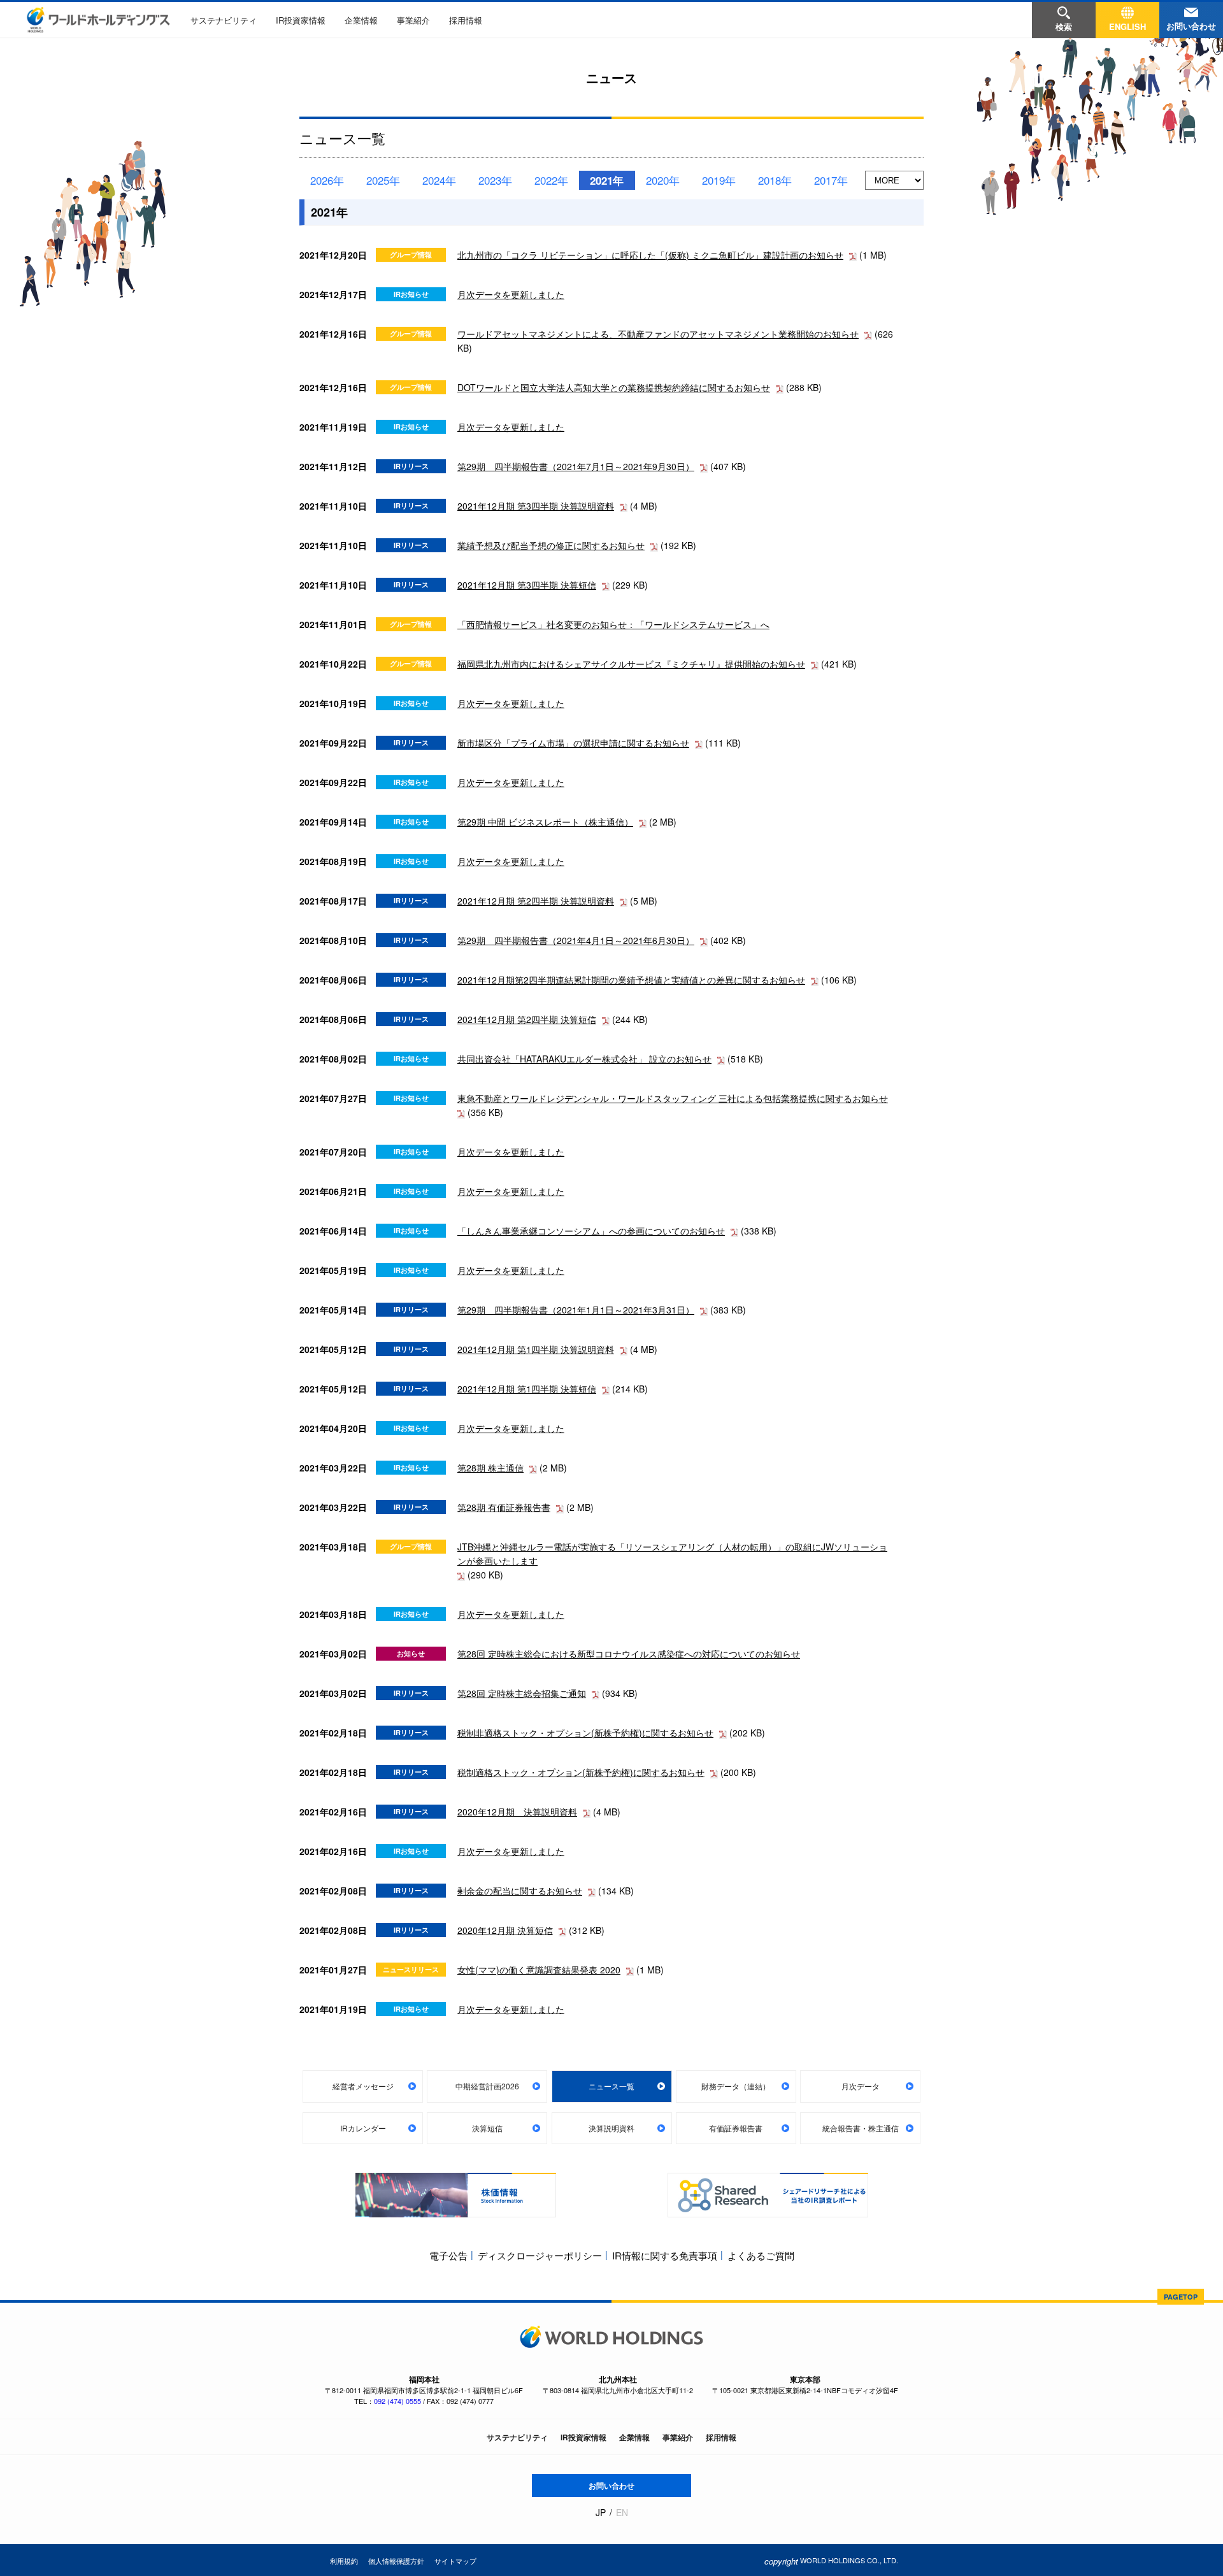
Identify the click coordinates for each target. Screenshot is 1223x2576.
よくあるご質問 (761, 2255)
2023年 (495, 180)
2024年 (439, 180)
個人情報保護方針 (396, 2561)
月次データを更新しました (511, 294)
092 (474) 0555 (397, 2401)
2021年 (607, 180)
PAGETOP (1181, 2297)
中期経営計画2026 (487, 2086)
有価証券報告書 (736, 2128)
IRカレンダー (363, 2128)
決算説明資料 (611, 2128)
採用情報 (466, 20)
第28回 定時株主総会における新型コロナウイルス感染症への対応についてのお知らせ (629, 1654)
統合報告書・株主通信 (861, 2128)
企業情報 (361, 20)
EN (622, 2513)
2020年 (663, 180)
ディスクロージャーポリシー (540, 2255)
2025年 (383, 180)
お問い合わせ (611, 2486)
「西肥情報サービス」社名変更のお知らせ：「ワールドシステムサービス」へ (613, 624)
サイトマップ (455, 2561)
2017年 (831, 180)
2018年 (775, 180)
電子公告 (448, 2255)
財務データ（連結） (736, 2086)
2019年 (719, 180)
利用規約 (344, 2561)
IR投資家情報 (301, 20)
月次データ (861, 2086)
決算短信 (487, 2128)
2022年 (551, 180)
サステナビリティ (224, 20)
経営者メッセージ (363, 2086)
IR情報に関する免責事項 (665, 2255)
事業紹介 (413, 20)
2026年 (327, 180)
